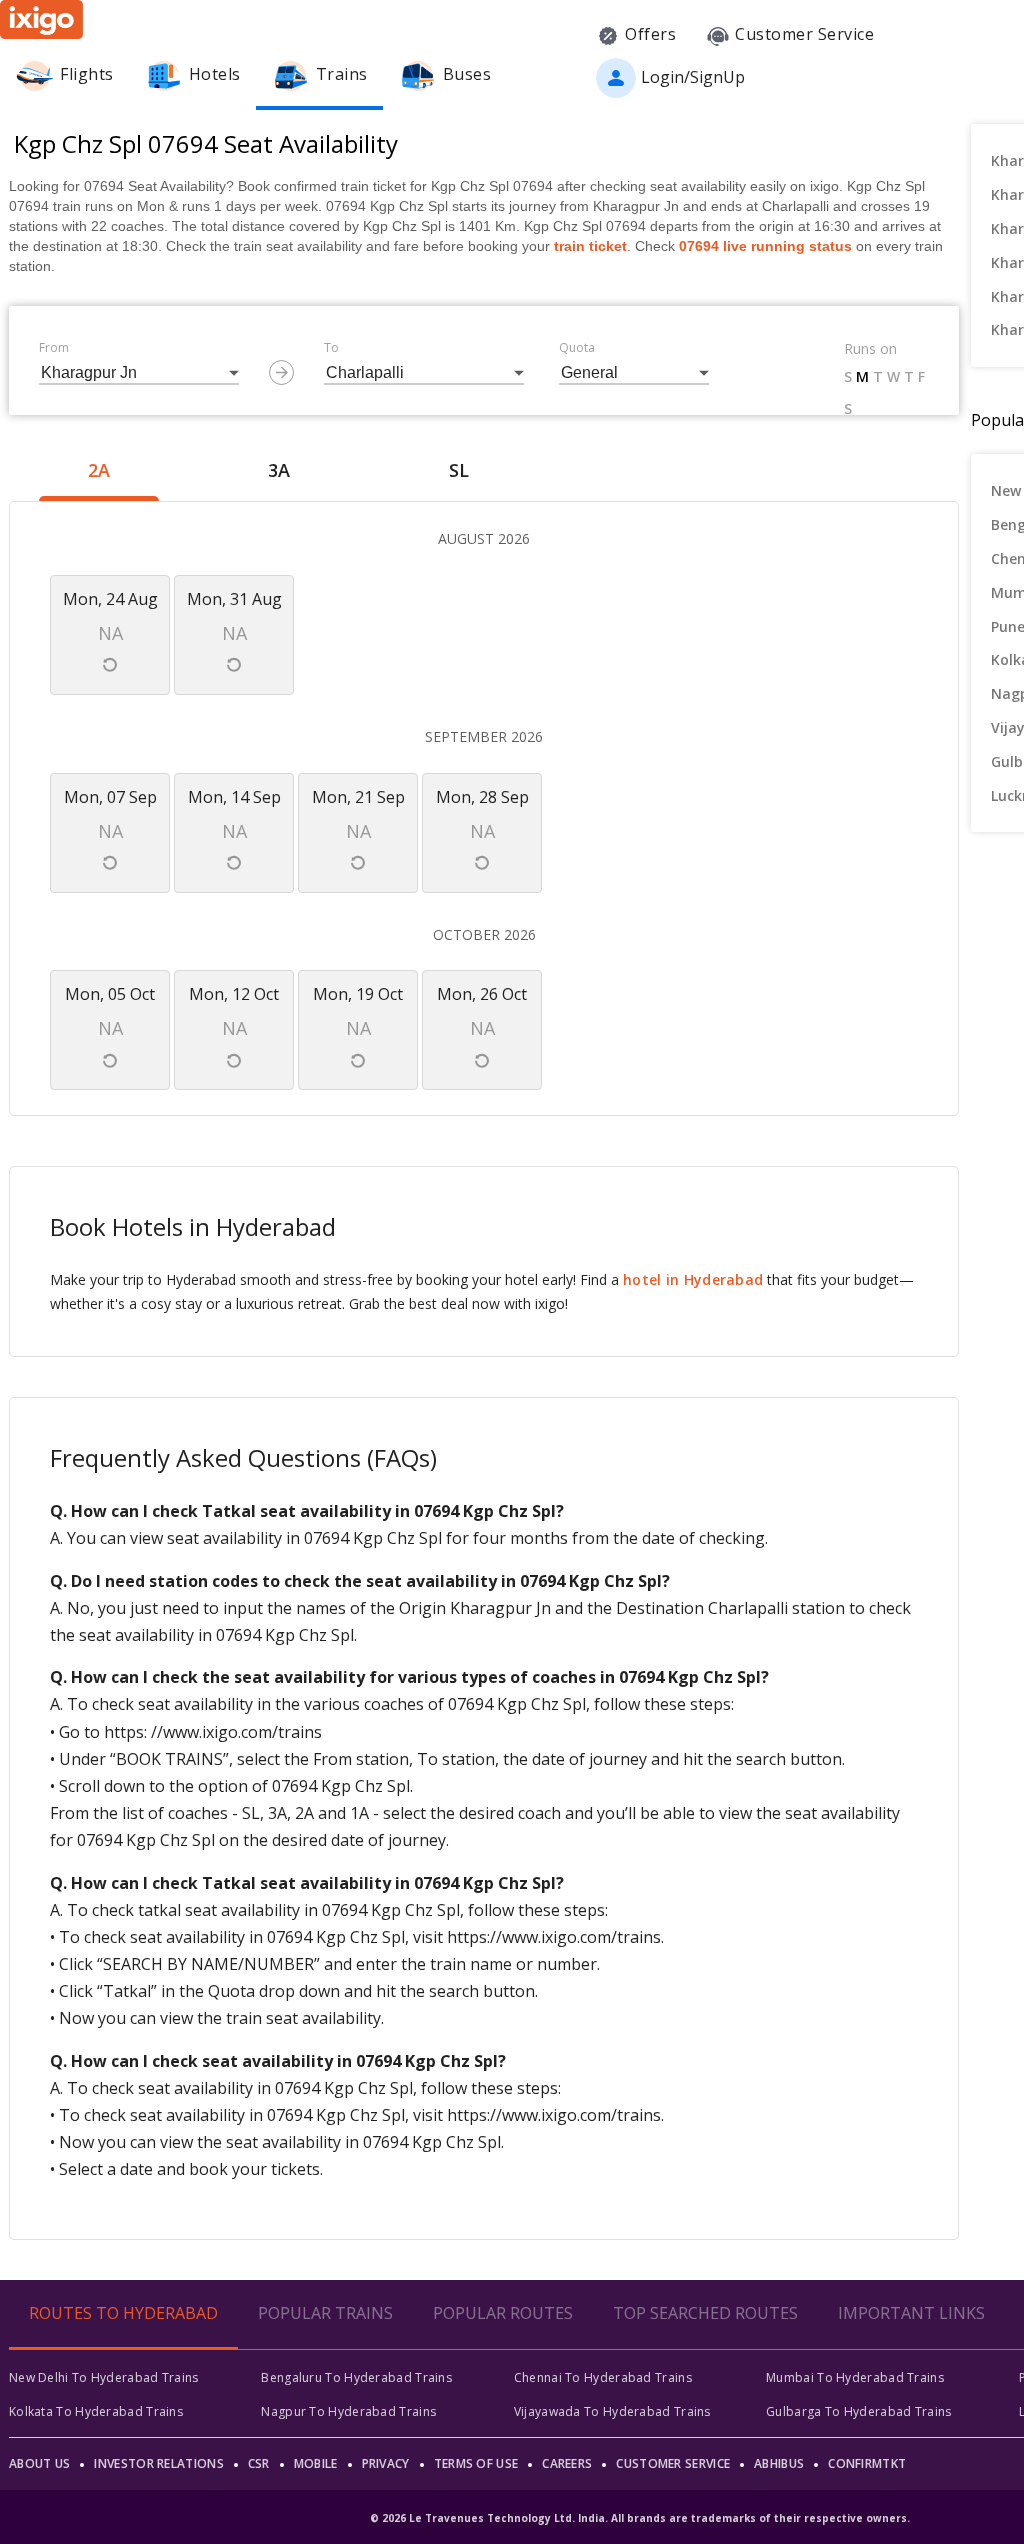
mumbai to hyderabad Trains (855, 2377)
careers (567, 2463)
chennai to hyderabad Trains (603, 2377)
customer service (673, 2463)
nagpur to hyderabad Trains (348, 2411)
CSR (259, 2463)
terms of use (476, 2463)
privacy (386, 2463)
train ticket (590, 246)
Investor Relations (158, 2463)
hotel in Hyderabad (693, 1279)
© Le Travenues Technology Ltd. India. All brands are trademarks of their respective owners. (640, 2518)
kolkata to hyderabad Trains (96, 2411)
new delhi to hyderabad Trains (104, 2377)
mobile (316, 2463)
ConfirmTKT (867, 2463)
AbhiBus (779, 2463)
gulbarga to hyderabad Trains (858, 2411)
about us (39, 2463)
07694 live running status (765, 246)
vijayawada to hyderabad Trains (612, 2411)
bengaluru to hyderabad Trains (356, 2377)
